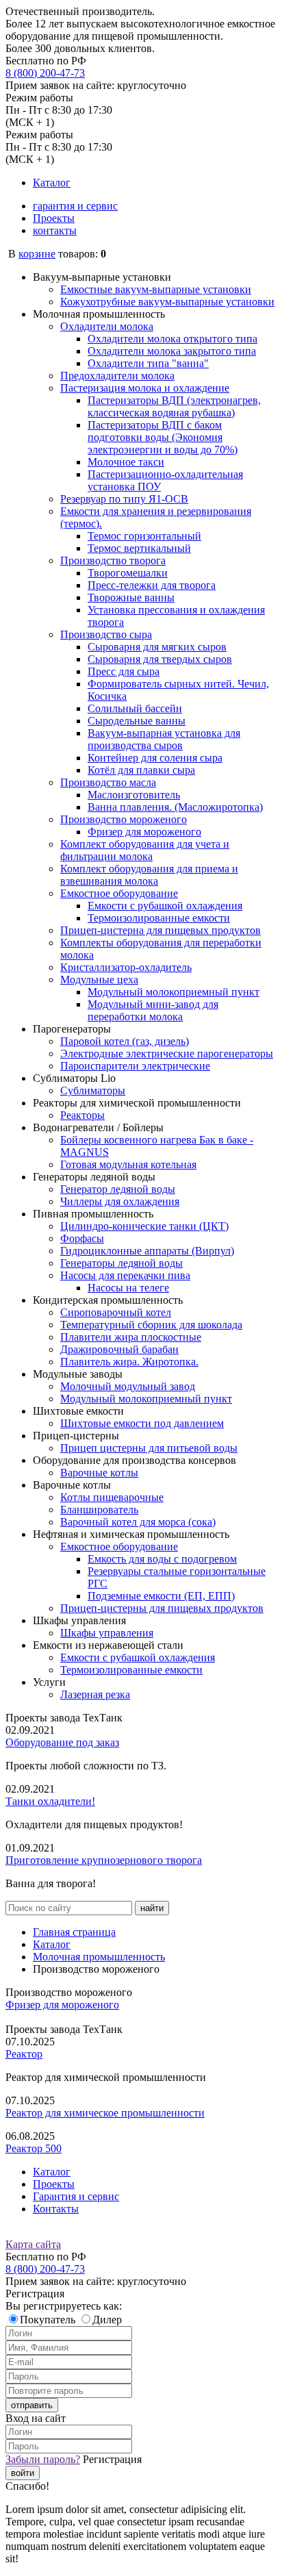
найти (152, 1908)
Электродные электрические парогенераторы (167, 1053)
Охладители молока (107, 326)
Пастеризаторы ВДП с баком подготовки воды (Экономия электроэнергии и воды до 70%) (163, 437)
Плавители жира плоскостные (131, 1337)
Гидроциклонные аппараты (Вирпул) (147, 1251)
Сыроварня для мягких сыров (157, 647)
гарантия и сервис (75, 206)
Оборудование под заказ (62, 1742)
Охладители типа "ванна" (148, 363)
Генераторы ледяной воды (121, 1263)
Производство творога (113, 560)
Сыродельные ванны (137, 721)
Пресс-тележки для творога (152, 585)
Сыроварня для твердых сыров (160, 659)
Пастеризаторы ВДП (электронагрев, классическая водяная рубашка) (174, 406)
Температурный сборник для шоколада (151, 1325)
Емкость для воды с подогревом (162, 1559)
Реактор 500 (34, 2148)
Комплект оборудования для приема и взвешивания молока (149, 875)
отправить (32, 2405)
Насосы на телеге (128, 1288)
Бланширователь (99, 1510)
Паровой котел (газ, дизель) (125, 1041)
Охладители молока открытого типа (172, 339)
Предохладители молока (117, 376)
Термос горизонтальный (144, 536)
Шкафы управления (107, 1633)
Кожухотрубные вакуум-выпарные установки (167, 302)
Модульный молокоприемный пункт (174, 992)
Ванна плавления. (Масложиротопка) (175, 807)
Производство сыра (106, 634)
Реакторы (82, 1115)
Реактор (24, 2054)
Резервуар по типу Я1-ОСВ (124, 499)
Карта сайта (33, 2244)
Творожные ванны (131, 597)
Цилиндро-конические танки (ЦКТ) (144, 1226)
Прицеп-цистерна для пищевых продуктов (161, 930)
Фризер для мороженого (144, 832)
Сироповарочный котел (116, 1312)
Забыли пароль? (43, 2459)
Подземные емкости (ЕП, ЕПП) (161, 1596)
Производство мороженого (124, 819)
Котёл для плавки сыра (141, 770)
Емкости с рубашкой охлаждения (165, 906)
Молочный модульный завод (128, 1386)
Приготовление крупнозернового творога (104, 1860)
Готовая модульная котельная (128, 1164)
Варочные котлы (99, 1473)
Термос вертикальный (139, 548)
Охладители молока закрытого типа (172, 351)
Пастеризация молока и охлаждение (145, 388)
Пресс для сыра (124, 671)
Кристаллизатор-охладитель (126, 967)
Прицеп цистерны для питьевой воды (149, 1448)
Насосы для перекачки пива (125, 1275)
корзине (37, 254)
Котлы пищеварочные (112, 1497)
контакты (55, 230)
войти (23, 2473)
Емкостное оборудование (119, 893)
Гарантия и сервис (76, 2196)
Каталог (52, 182)
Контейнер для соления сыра (155, 758)
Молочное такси (126, 462)
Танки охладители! (50, 1801)
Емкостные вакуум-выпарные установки (156, 289)
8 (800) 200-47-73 (45, 73)
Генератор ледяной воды (118, 1189)
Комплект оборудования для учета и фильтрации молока (145, 850)
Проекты (54, 218)
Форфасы (82, 1238)
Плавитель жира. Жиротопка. (129, 1362)
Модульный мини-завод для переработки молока (153, 1010)
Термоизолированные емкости (159, 918)
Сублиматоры (93, 1090)
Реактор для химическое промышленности (105, 2113)
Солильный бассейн (135, 708)
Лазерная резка (95, 1694)
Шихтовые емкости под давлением (142, 1423)
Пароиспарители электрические (135, 1066)
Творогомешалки (128, 573)
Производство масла (108, 782)
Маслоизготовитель (134, 795)
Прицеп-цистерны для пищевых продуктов (162, 1608)
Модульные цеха (99, 980)
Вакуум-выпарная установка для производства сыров (164, 739)
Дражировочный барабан (119, 1349)
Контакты (56, 2209)
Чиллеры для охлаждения (120, 1201)
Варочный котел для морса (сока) (138, 1522)
